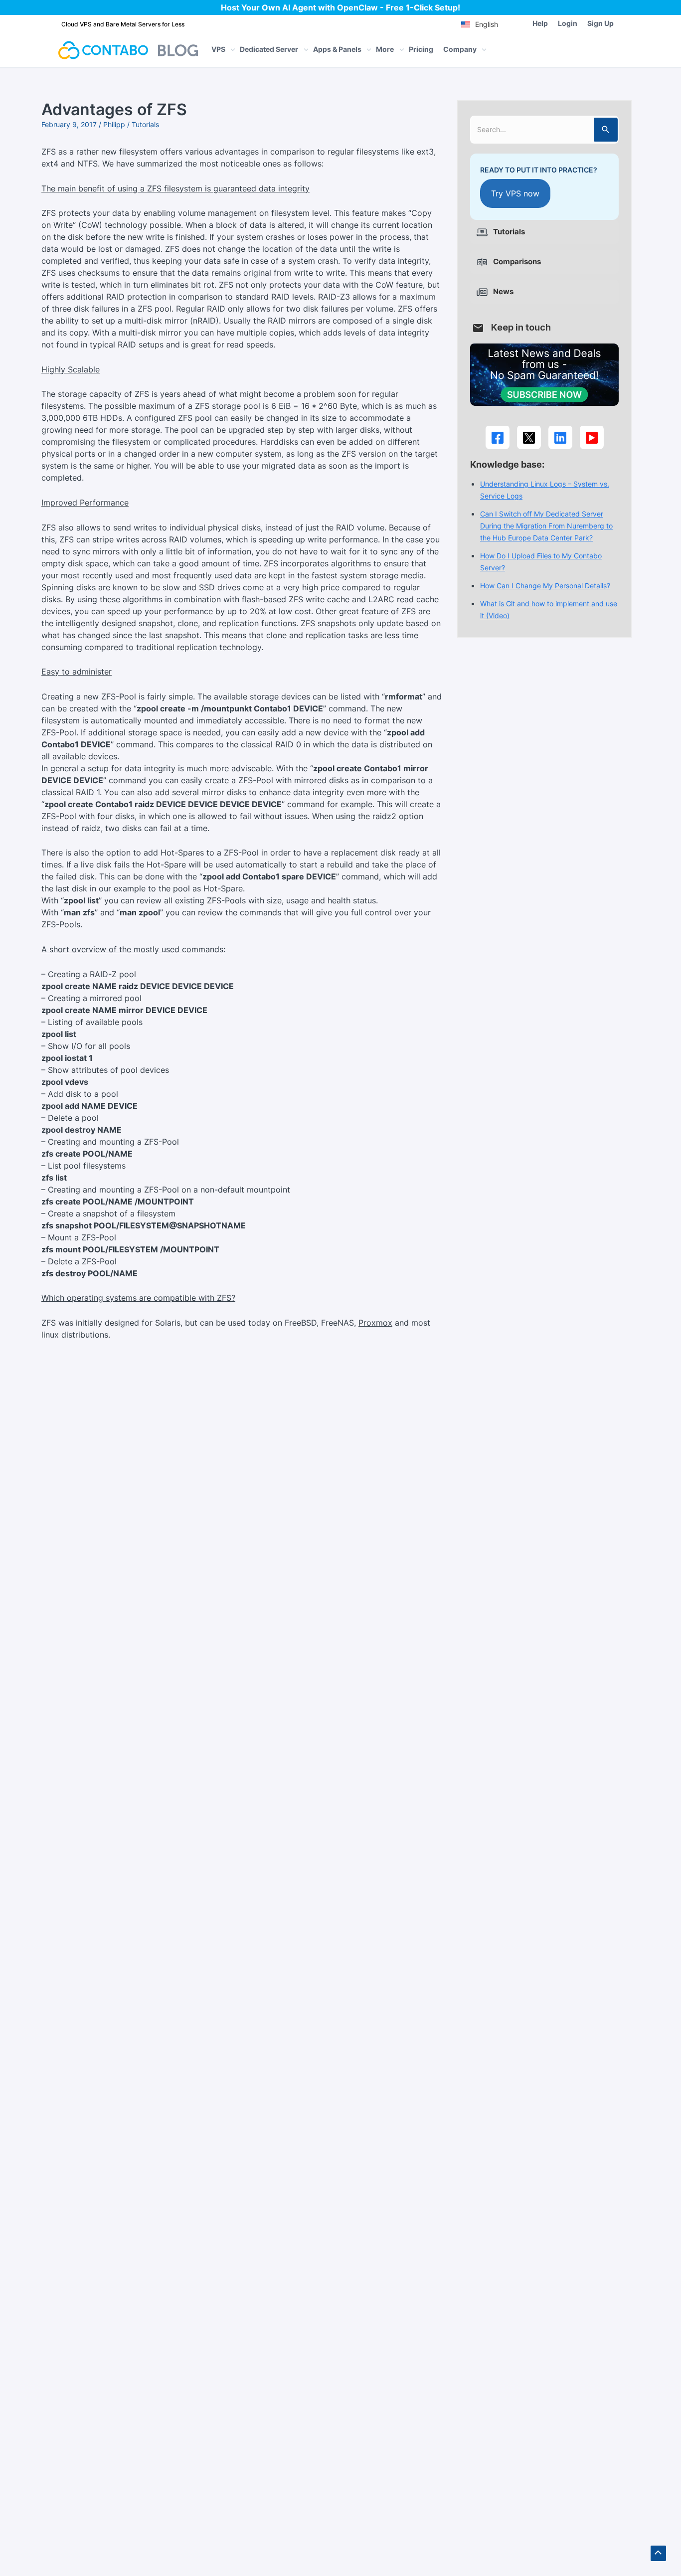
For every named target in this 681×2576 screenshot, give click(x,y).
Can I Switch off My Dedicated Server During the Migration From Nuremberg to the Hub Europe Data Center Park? (546, 526)
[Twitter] (529, 438)
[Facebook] (498, 438)
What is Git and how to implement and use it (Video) (549, 610)
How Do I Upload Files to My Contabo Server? (541, 562)
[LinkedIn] (560, 438)
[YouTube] (592, 438)
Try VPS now (515, 194)
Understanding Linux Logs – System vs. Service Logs (545, 490)
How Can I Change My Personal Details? (545, 586)
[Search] (606, 130)
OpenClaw (357, 7)
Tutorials (145, 124)
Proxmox (375, 1323)
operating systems (102, 1298)
